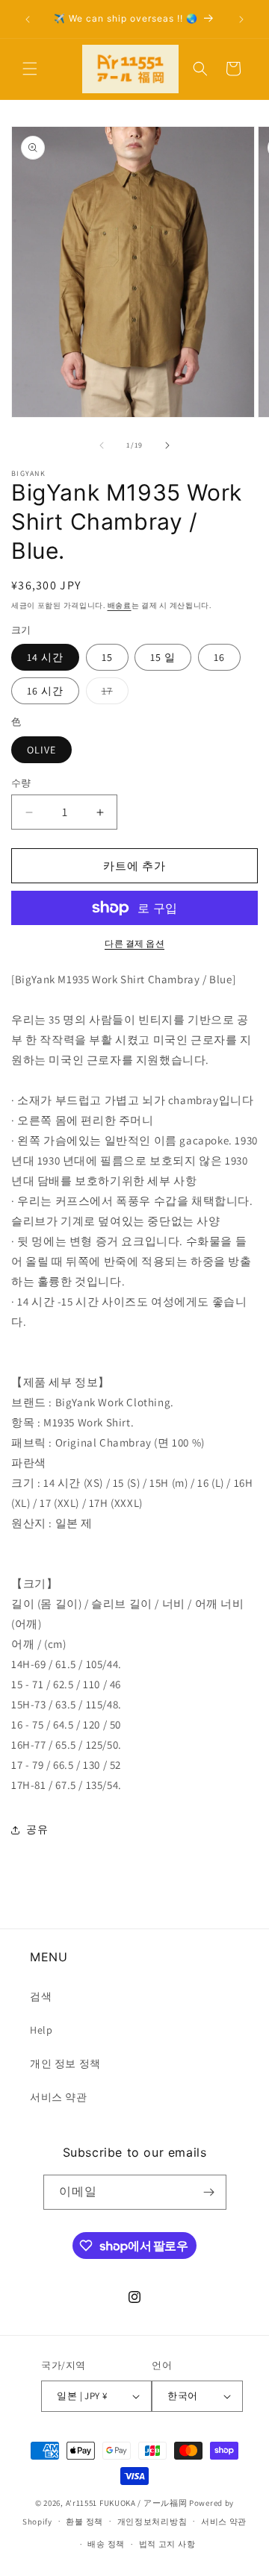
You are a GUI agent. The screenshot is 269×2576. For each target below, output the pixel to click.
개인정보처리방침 (152, 2522)
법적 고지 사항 (167, 2544)
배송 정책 (106, 2544)
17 (112, 694)
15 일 (163, 657)
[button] (30, 69)
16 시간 (45, 691)
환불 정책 (84, 2522)
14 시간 (45, 657)
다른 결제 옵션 (134, 943)
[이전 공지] (28, 19)
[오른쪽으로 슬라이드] (167, 445)
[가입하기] (209, 2192)
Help (41, 2030)
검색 (41, 1996)
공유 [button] (37, 1829)
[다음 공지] (241, 19)
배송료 (120, 605)
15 (107, 657)
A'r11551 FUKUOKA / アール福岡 (127, 2503)
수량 (21, 783)
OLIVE (41, 750)
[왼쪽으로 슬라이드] (102, 445)
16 (219, 657)
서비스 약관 (59, 2097)
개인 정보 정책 (65, 2063)
